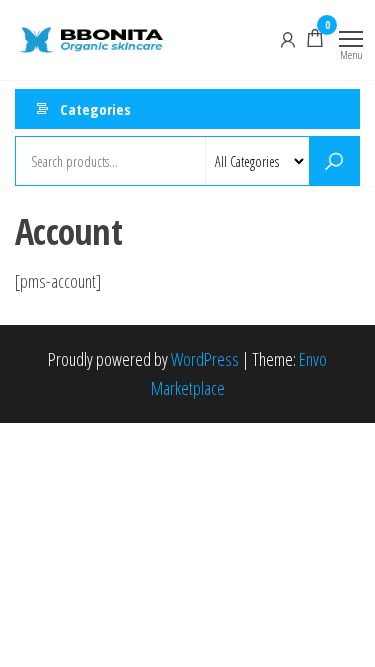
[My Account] (288, 38)
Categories (95, 109)
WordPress (205, 359)
